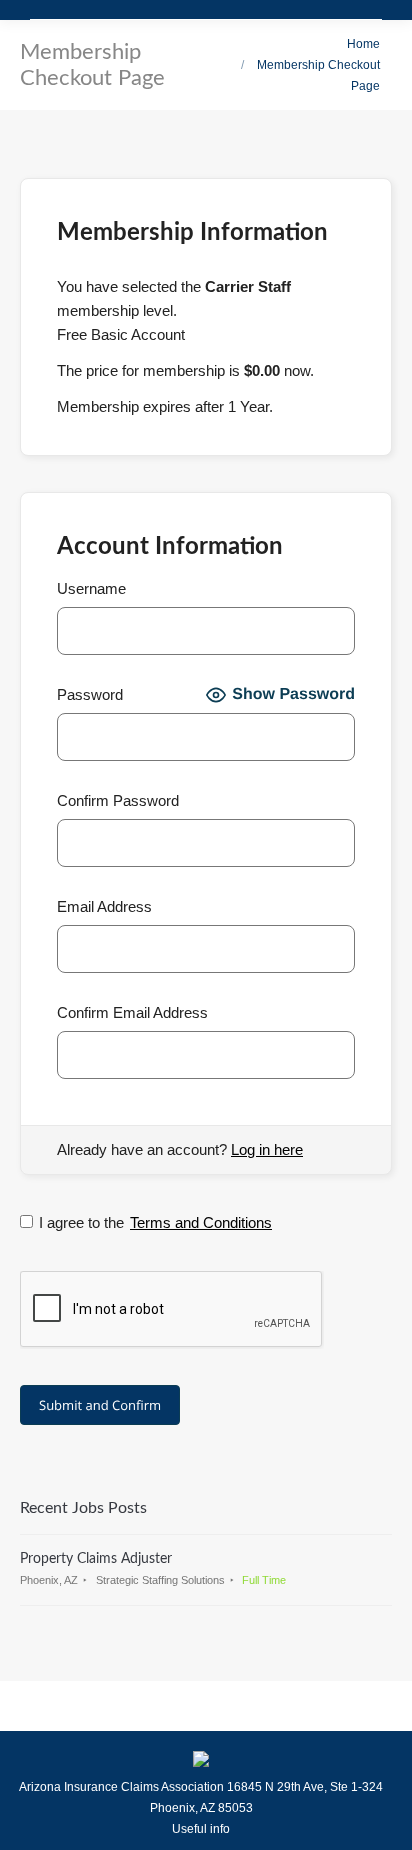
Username (91, 588)
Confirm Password (118, 800)
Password (90, 694)
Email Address (104, 906)
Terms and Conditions (201, 1222)
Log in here (267, 1149)
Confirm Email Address (132, 1012)
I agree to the (155, 1222)
